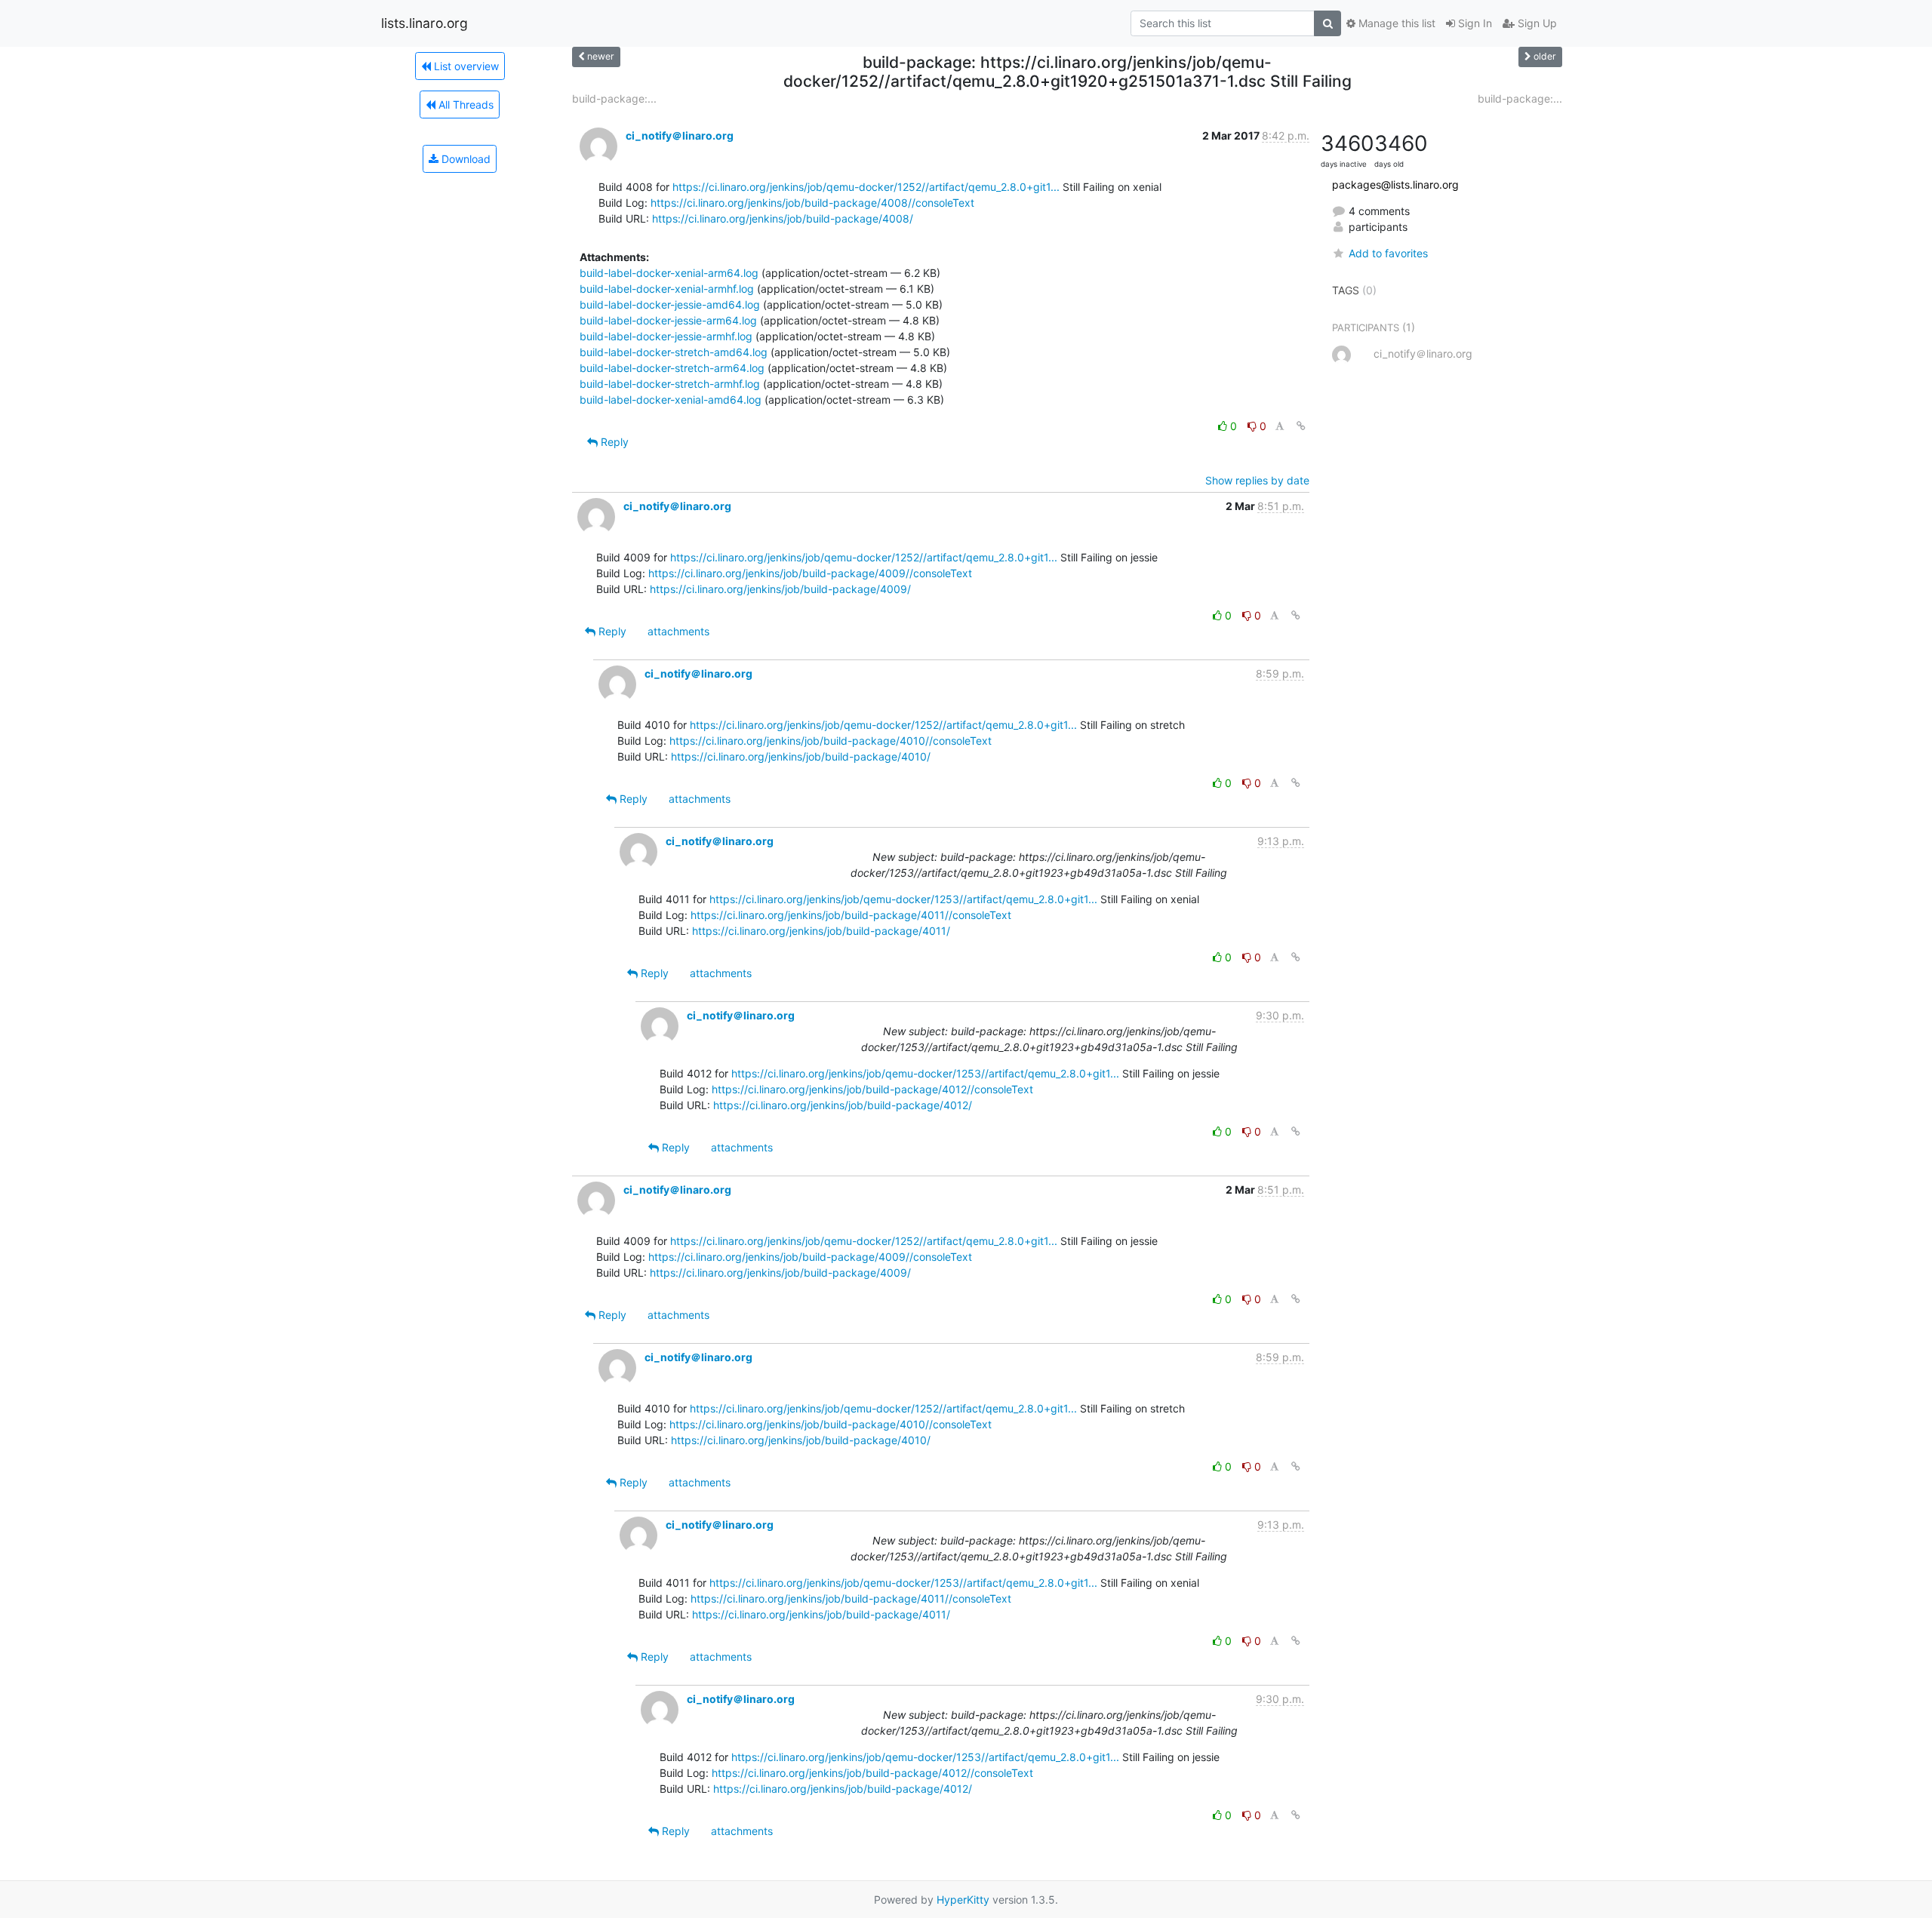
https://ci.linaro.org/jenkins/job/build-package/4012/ (843, 1105)
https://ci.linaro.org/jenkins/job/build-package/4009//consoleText (810, 573)
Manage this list (1395, 23)
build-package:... (614, 98)
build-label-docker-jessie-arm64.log (668, 320)
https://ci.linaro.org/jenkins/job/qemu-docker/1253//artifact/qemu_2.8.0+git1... (903, 899)
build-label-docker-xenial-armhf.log (667, 289)
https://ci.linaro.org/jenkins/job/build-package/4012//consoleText (872, 1089)
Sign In (1474, 23)
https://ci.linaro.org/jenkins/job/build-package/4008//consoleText (812, 203)
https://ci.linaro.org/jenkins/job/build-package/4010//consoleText (831, 741)
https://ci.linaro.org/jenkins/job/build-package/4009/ (780, 589)
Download (465, 159)
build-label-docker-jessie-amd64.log (670, 304)
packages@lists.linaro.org (1395, 184)
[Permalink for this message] (1301, 426)
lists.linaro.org (425, 23)
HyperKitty (963, 1900)
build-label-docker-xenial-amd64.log (671, 400)
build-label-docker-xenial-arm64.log (669, 273)
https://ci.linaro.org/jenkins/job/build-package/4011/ (821, 931)
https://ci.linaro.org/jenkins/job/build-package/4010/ (801, 756)
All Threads (465, 105)
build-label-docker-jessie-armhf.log (666, 336)
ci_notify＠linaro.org (680, 135)
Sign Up (1536, 23)
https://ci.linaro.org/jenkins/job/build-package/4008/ (783, 218)
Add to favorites (1388, 253)
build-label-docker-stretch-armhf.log (670, 384)
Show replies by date (1257, 480)
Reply (613, 442)
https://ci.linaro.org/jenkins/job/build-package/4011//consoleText (851, 915)
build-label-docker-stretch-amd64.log (674, 352)
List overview (465, 66)
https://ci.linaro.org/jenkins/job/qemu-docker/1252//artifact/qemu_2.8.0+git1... (866, 187)
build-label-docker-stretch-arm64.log (672, 368)
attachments (678, 631)
